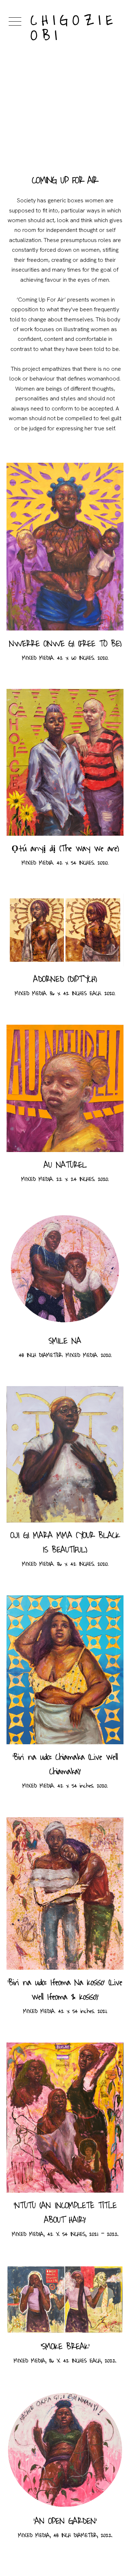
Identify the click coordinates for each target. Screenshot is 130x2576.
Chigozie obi (58, 28)
